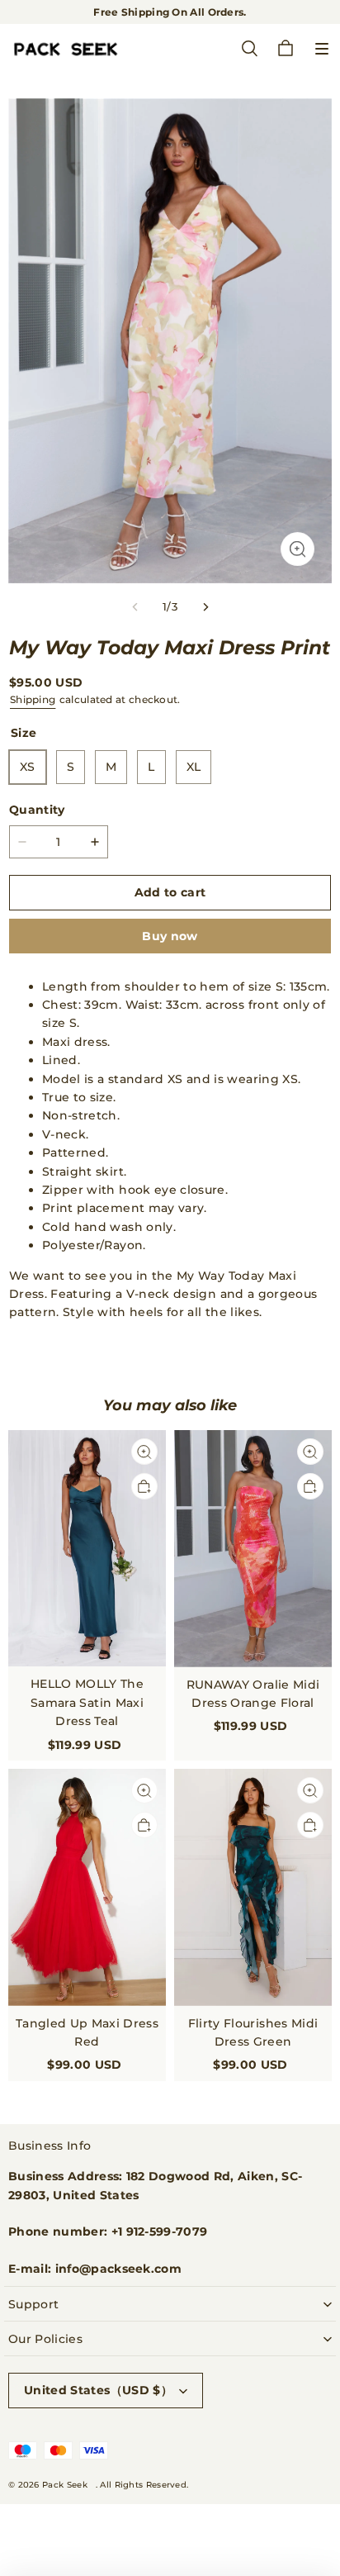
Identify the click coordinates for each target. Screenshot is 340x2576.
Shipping (33, 699)
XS (28, 767)
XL (194, 767)
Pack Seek (65, 2485)
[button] (322, 49)
